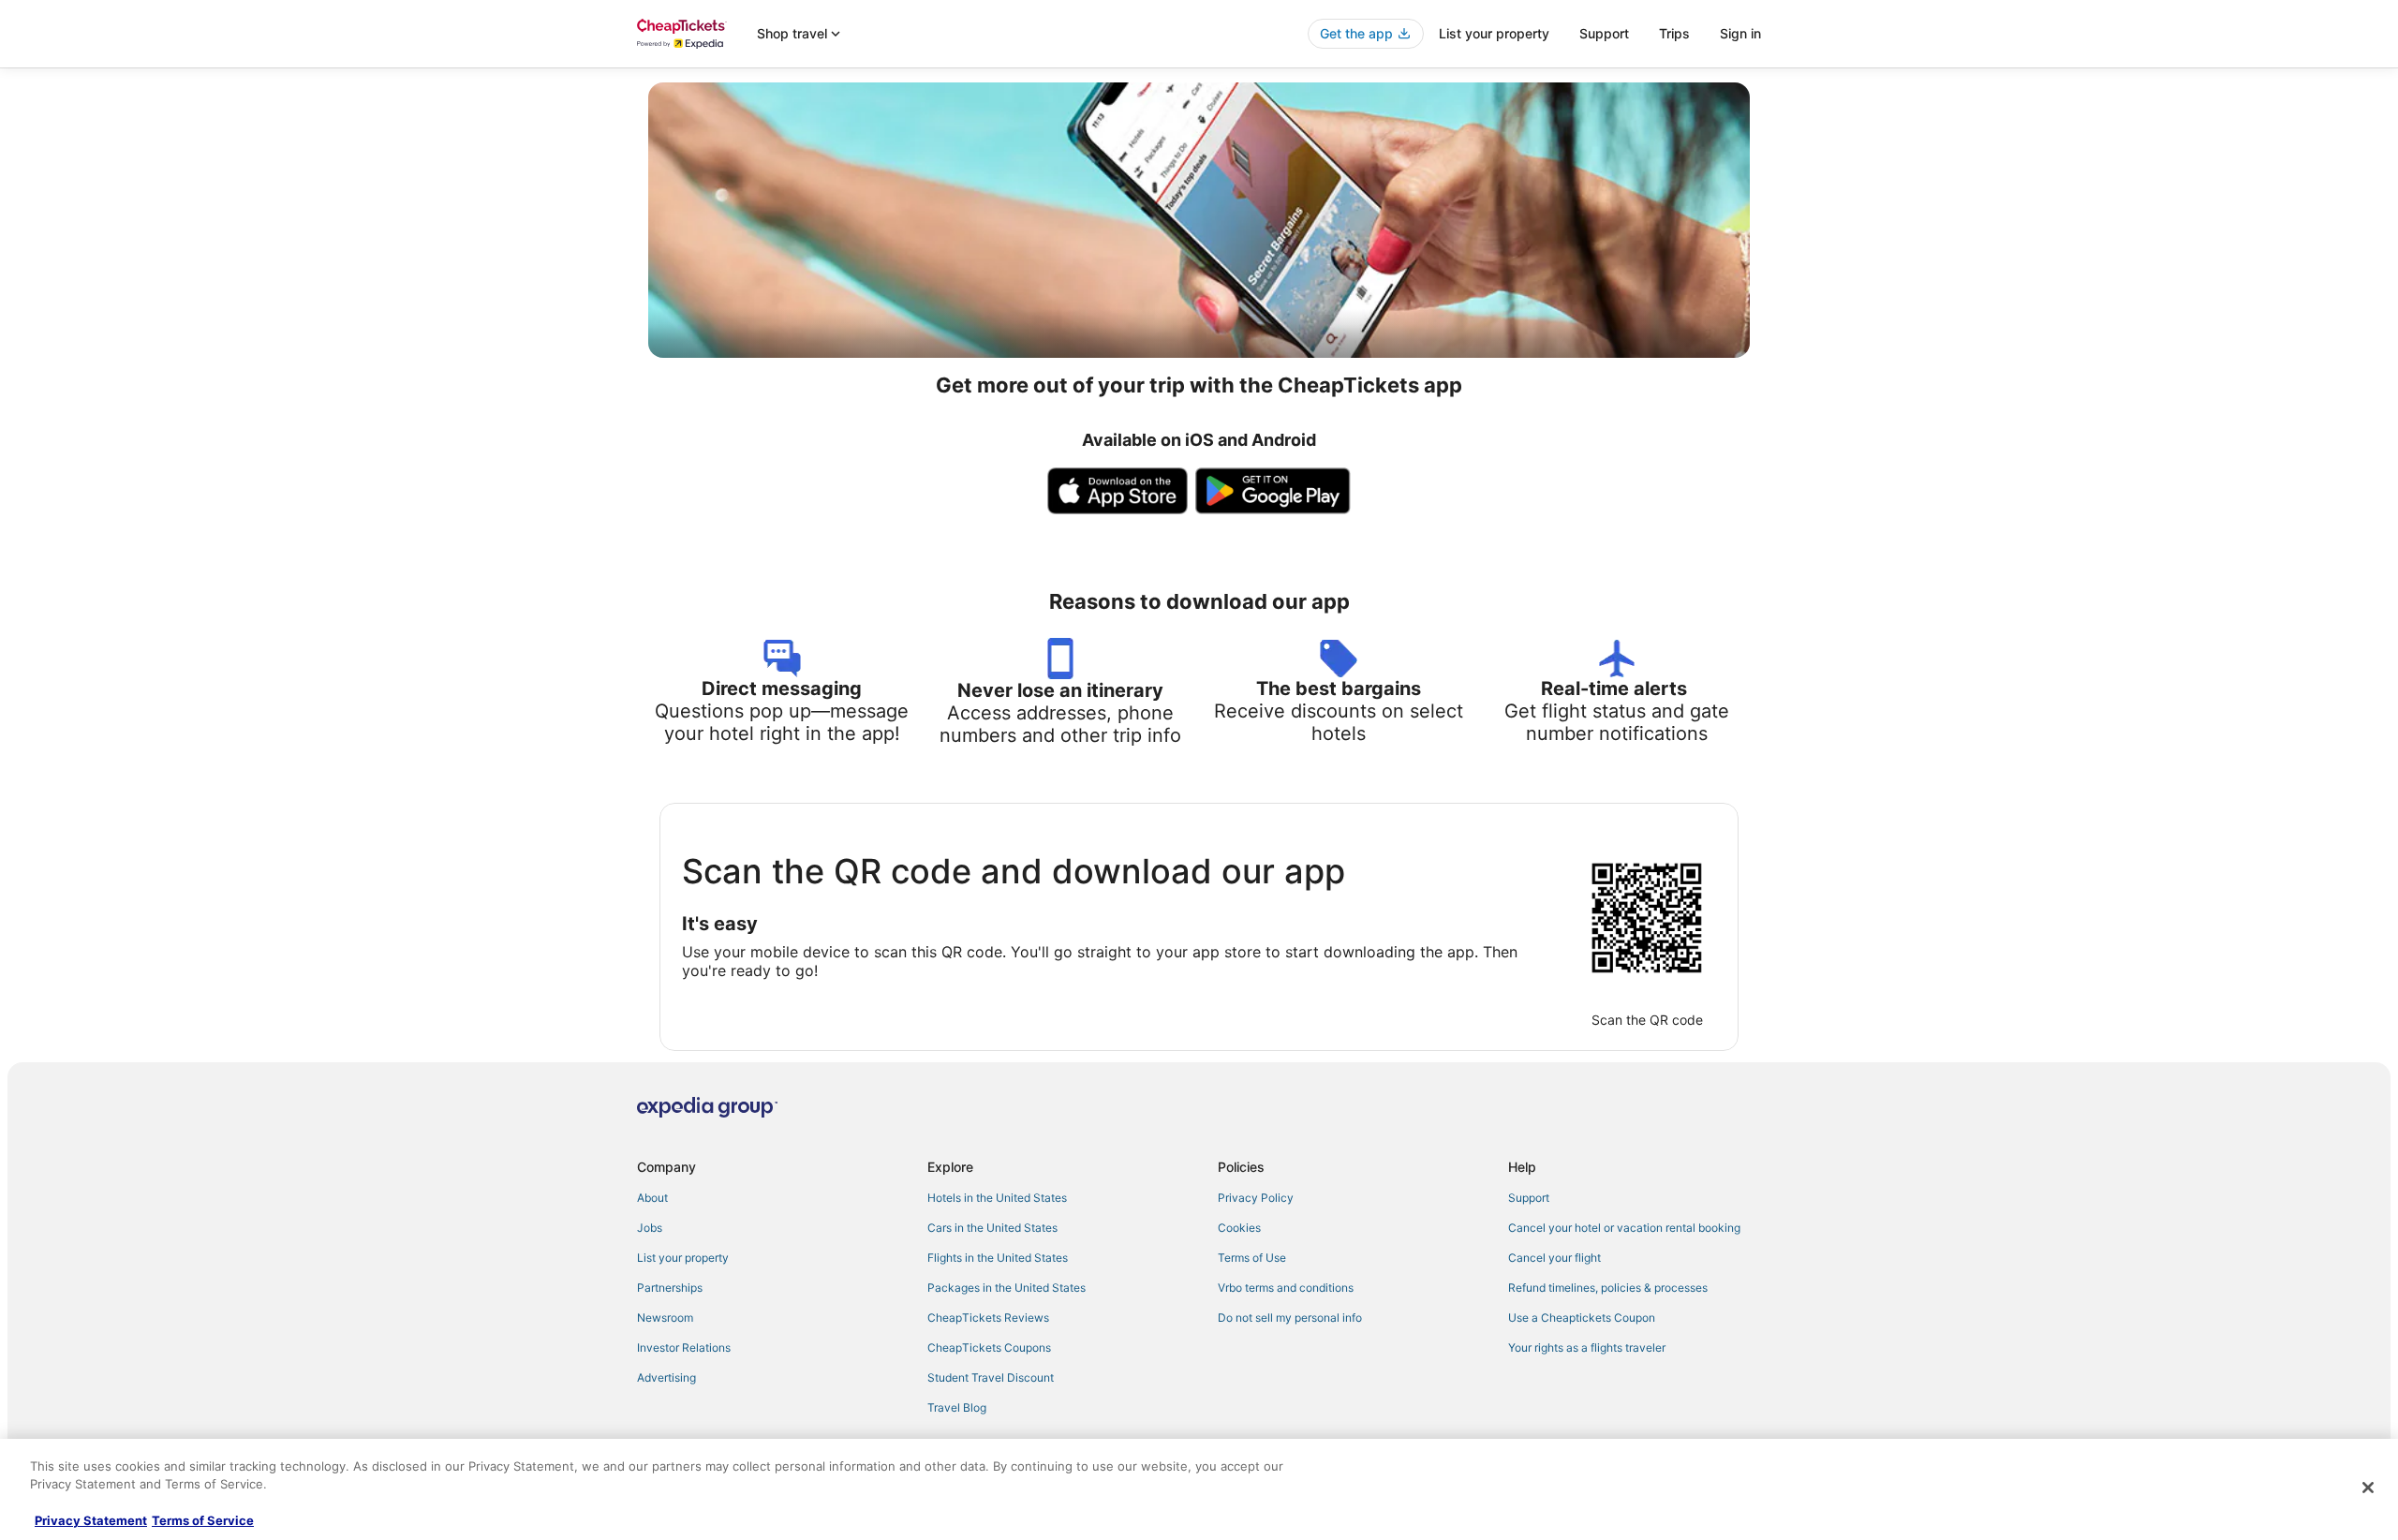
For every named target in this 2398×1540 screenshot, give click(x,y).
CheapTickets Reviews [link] (988, 1318)
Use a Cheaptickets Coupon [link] (1582, 1318)
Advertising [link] (666, 1377)
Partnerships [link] (670, 1288)
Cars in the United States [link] (992, 1228)
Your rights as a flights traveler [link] (1587, 1347)
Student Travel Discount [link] (991, 1377)
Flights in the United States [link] (998, 1258)
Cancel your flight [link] (1554, 1258)
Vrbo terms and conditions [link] (1286, 1288)
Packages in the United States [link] (1007, 1288)
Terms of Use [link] (1252, 1258)
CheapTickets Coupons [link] (989, 1347)
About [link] (652, 1198)
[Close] (2368, 1488)
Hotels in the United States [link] (997, 1198)
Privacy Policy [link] (1256, 1198)
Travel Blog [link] (957, 1407)
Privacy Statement (91, 1520)
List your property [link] (683, 1258)
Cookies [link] (1239, 1228)
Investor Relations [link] (684, 1347)
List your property (1494, 33)
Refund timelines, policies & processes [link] (1608, 1288)
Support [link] (1529, 1198)
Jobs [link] (650, 1228)
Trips (1674, 33)
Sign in (1740, 33)
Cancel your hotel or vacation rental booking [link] (1624, 1228)
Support (1604, 33)
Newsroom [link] (665, 1318)
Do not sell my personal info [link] (1290, 1318)
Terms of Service (203, 1520)
